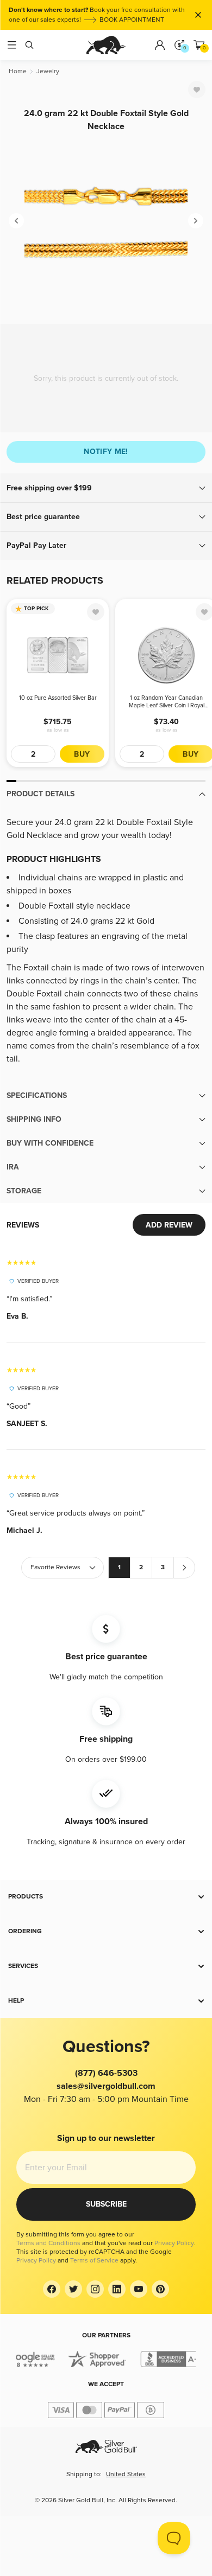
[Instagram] (95, 2289)
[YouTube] (139, 2289)
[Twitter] (73, 2289)
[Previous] (16, 221)
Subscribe (106, 2204)
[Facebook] (52, 2289)
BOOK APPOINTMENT (132, 20)
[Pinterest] (160, 2289)
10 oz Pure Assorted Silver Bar (58, 698)
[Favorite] (197, 90)
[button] (106, 488)
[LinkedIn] (117, 2289)
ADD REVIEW (169, 1225)
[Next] (196, 221)
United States (126, 2474)
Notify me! (106, 452)
